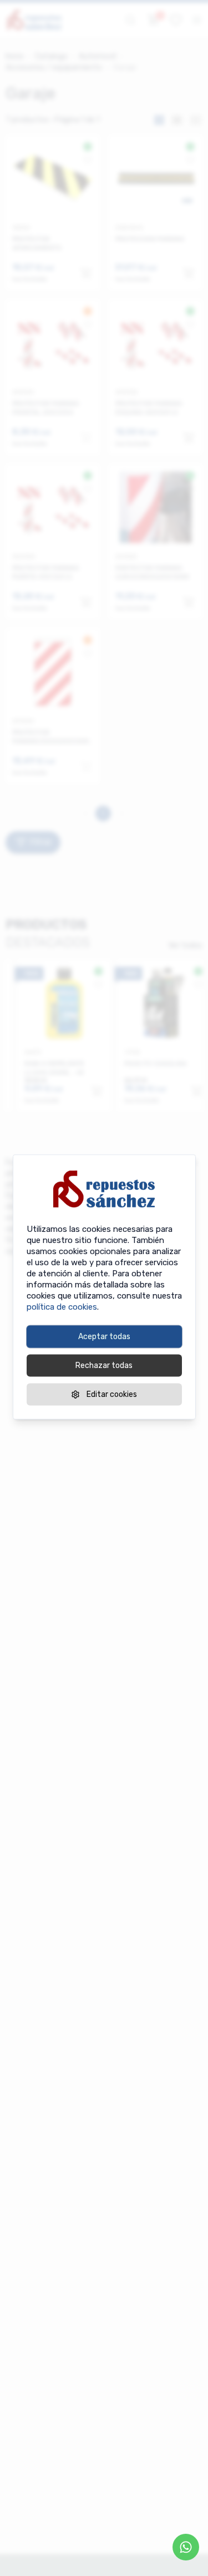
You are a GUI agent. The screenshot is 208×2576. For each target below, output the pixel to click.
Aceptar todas (104, 1337)
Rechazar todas (104, 1366)
